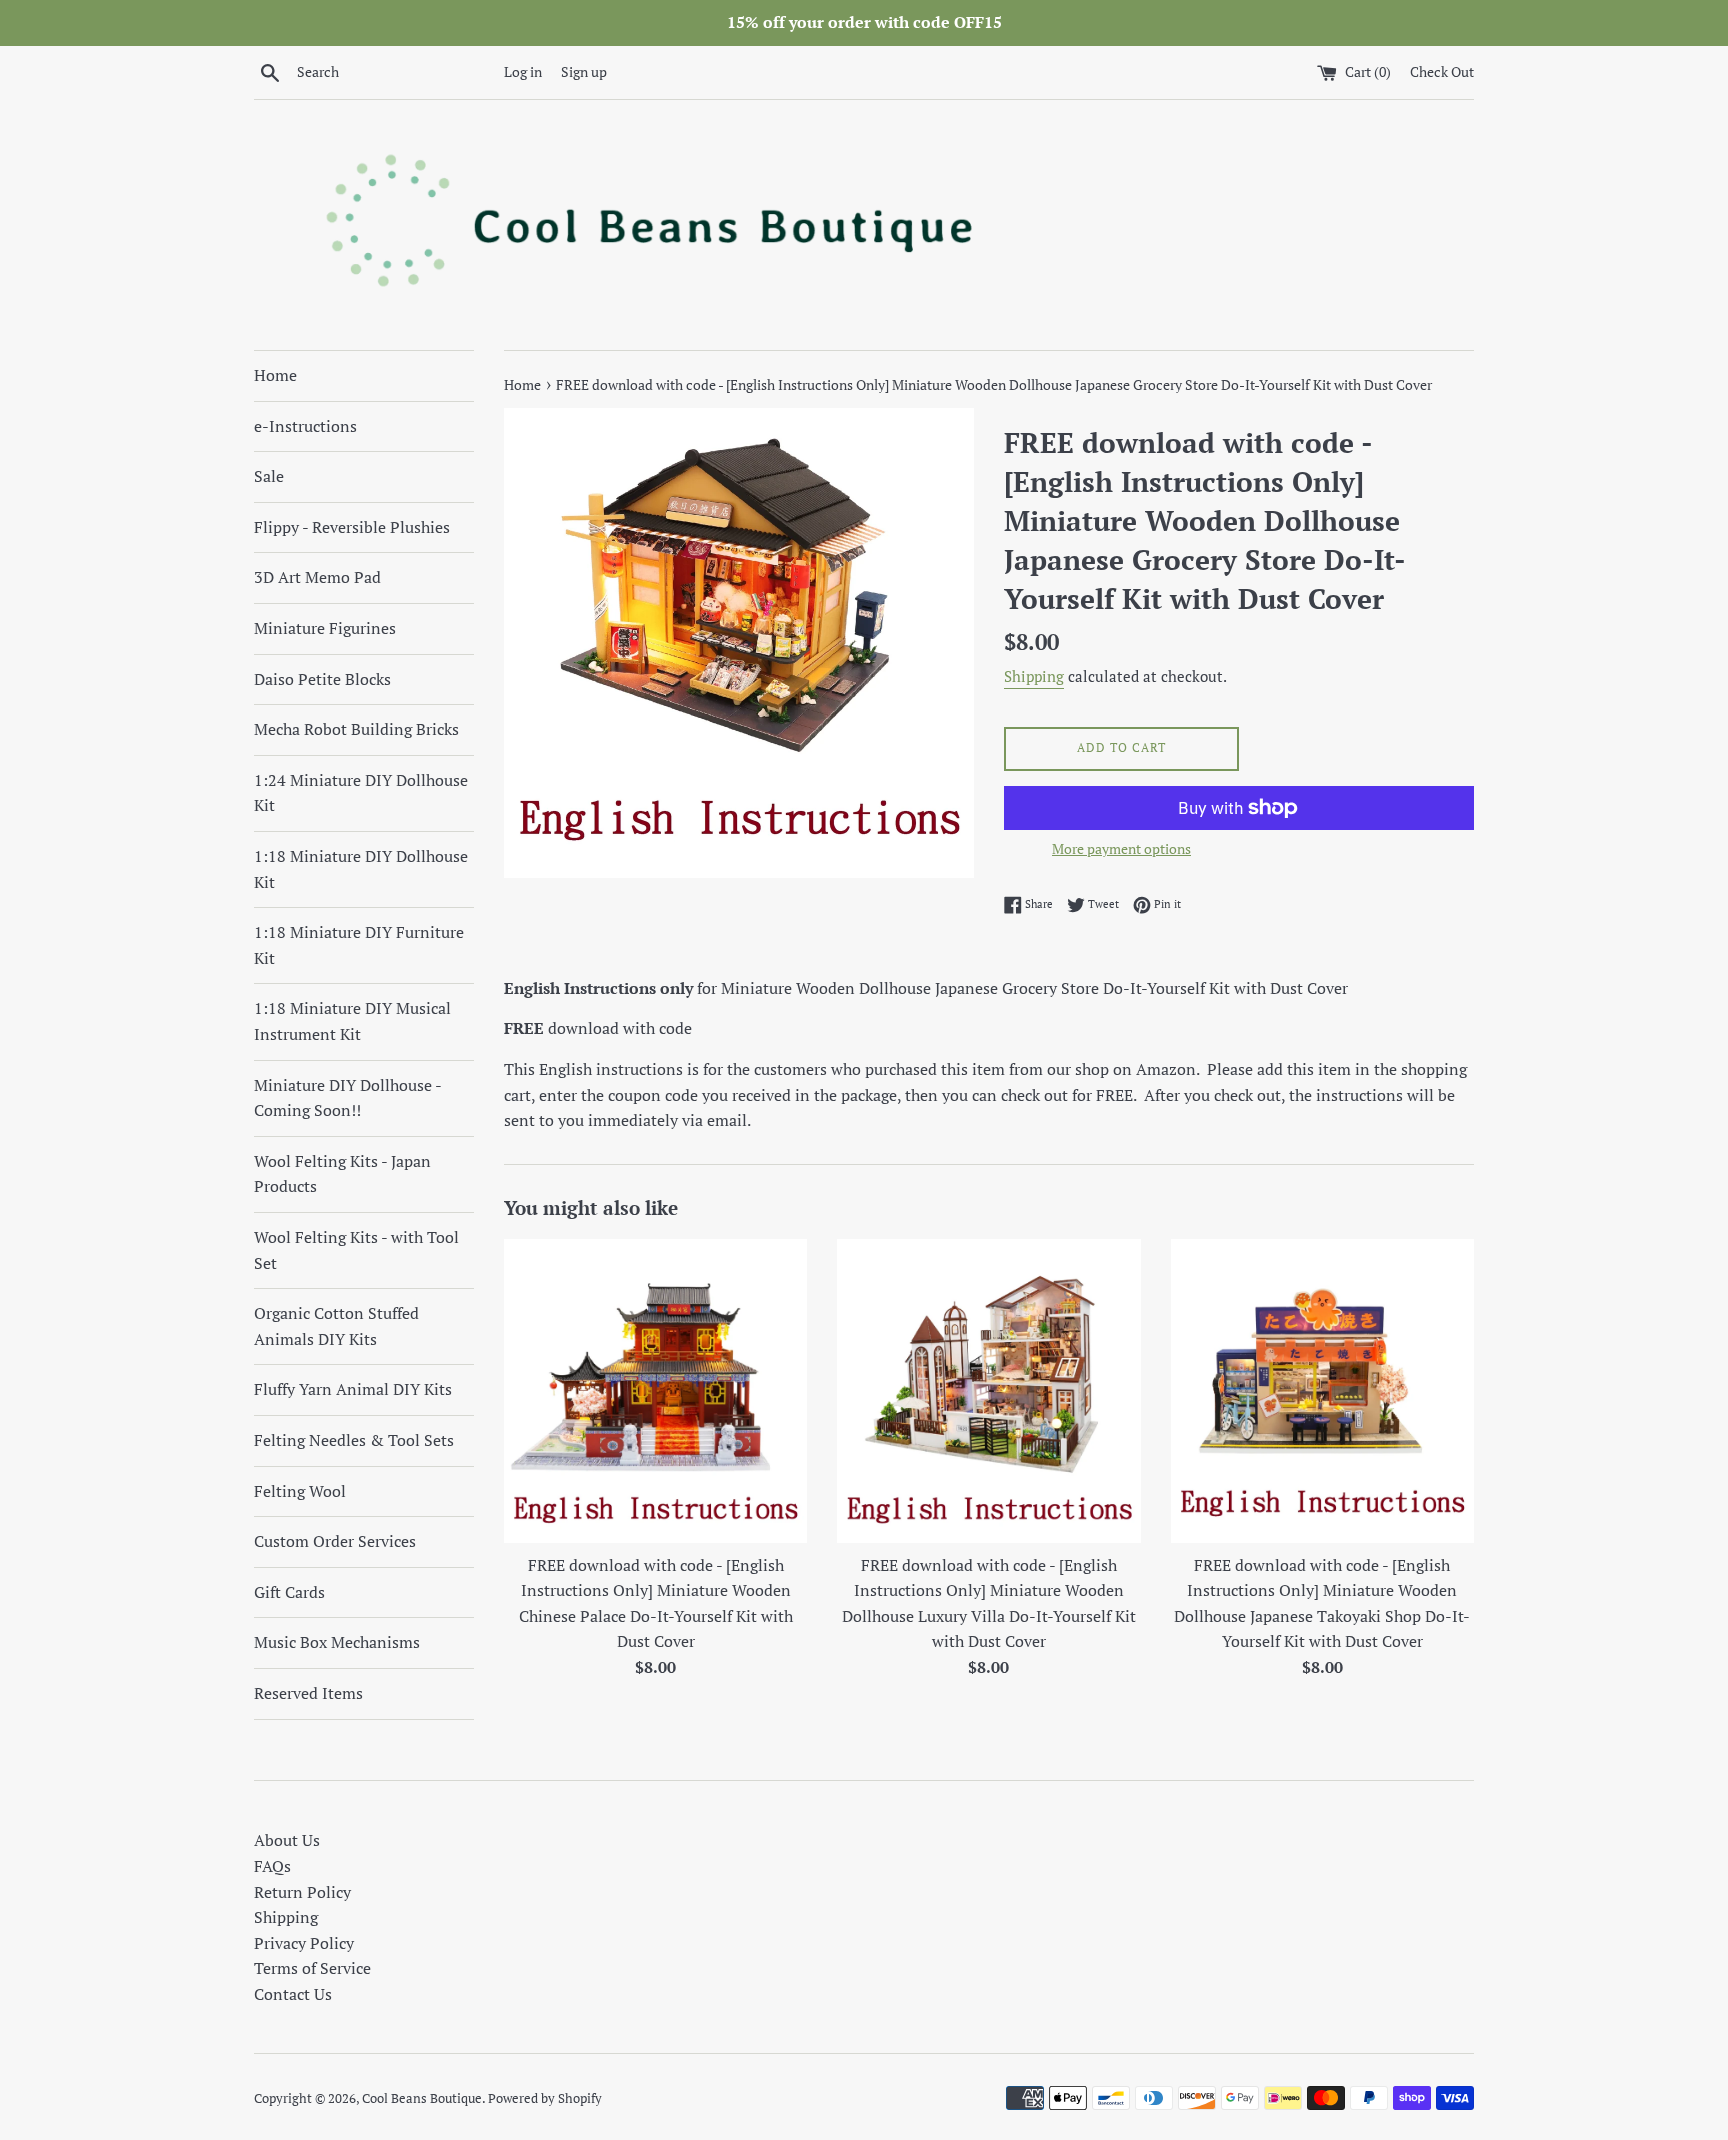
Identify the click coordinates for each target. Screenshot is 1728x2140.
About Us (287, 1840)
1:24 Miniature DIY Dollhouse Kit (361, 793)
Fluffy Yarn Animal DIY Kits (353, 1389)
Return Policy (302, 1892)
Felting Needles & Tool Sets (354, 1440)
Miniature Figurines (325, 628)
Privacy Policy (304, 1943)
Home (275, 375)
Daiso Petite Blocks (322, 679)
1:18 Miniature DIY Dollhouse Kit (361, 869)
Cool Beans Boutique (422, 2098)
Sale (269, 476)
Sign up (584, 71)
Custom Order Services (335, 1541)
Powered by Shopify (545, 2098)
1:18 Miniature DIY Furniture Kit (359, 945)
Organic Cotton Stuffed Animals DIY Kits (336, 1326)
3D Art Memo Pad (317, 577)
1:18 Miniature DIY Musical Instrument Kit (352, 1021)
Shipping (1034, 676)
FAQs (272, 1866)
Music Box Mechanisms (337, 1642)
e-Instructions (305, 426)
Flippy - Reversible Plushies (352, 527)
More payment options (1121, 848)
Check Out (1442, 71)
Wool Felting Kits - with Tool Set (356, 1250)
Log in (523, 71)
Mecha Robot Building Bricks (356, 729)
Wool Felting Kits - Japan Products (342, 1174)
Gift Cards (289, 1592)
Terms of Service (312, 1968)
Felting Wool (300, 1491)
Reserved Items (308, 1693)
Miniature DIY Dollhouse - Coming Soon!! (347, 1098)
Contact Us (293, 1994)
